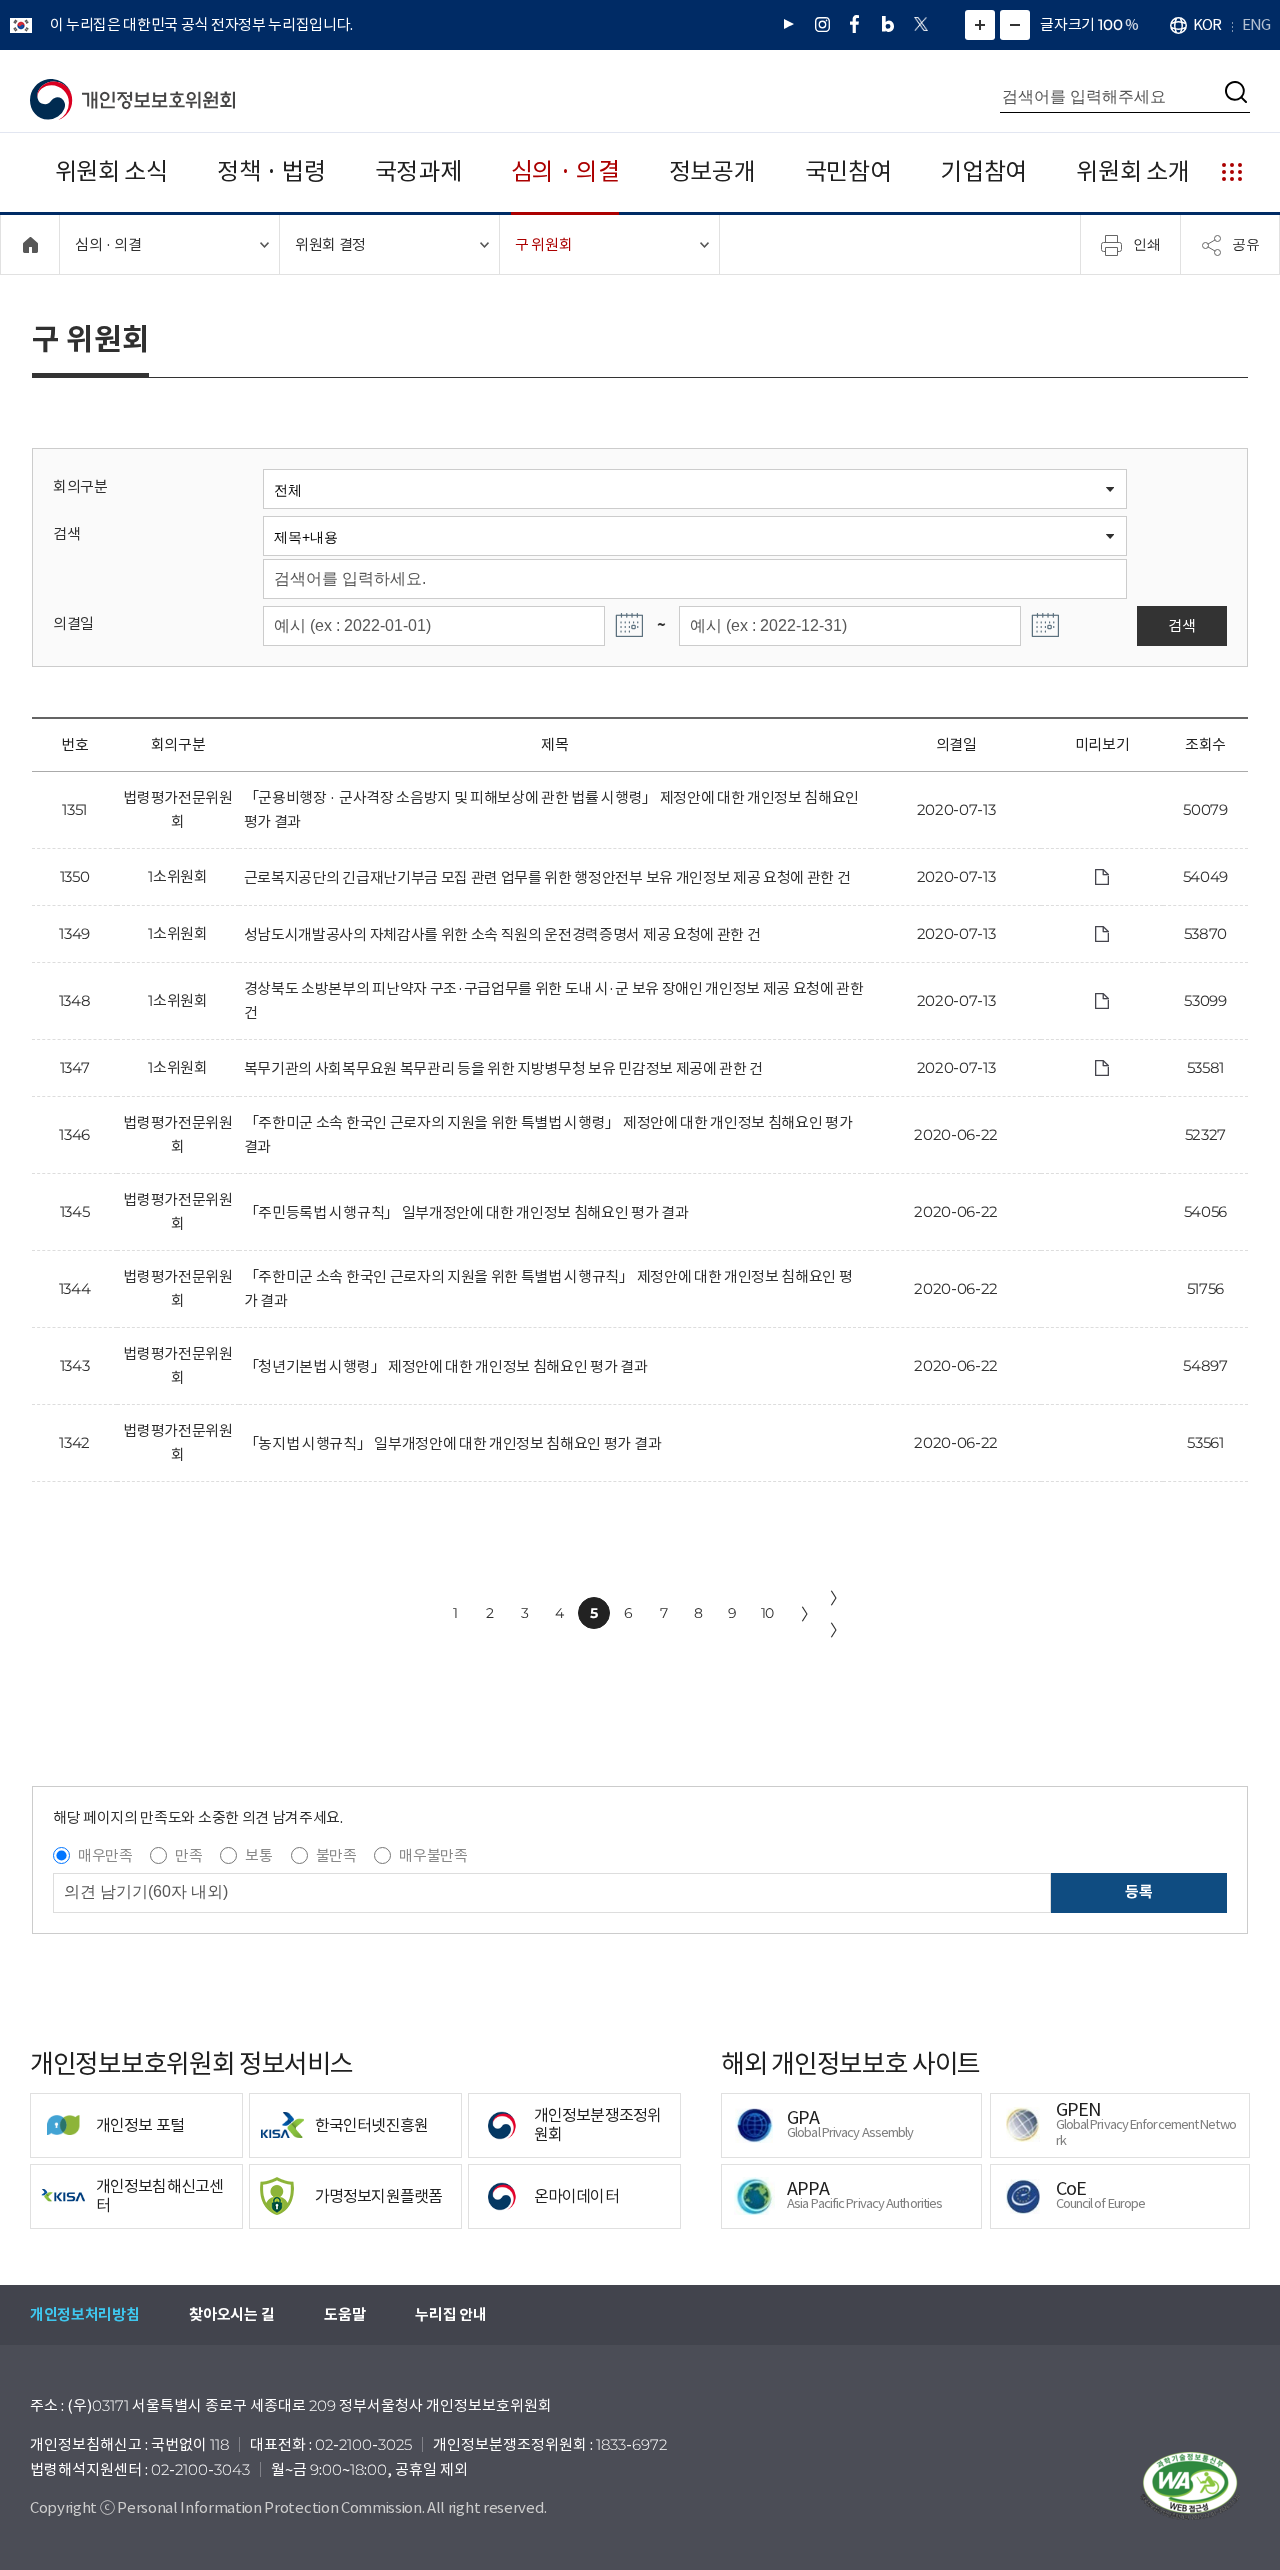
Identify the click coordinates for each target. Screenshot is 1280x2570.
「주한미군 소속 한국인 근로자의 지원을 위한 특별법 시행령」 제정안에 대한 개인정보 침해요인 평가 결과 (548, 1134)
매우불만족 (433, 1855)
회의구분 (80, 486)
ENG (1256, 24)
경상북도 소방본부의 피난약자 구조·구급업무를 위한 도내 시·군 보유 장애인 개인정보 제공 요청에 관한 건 (554, 1000)
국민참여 (848, 171)
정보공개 (712, 171)
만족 (188, 1855)
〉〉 (838, 1614)
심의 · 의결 (565, 171)
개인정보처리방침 (84, 2314)
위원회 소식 (111, 171)
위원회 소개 (1132, 171)
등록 (1138, 1891)
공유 (1246, 244)
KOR (1207, 24)
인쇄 (1147, 244)
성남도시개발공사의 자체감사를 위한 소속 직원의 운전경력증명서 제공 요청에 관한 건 (502, 934)
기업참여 (983, 171)
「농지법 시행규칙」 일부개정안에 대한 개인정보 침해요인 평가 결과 (452, 1443)
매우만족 (105, 1855)
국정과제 (418, 171)
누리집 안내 (450, 2314)
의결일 (73, 623)
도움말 (344, 2314)
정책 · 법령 (271, 171)
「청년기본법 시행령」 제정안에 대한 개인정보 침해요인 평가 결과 (446, 1366)
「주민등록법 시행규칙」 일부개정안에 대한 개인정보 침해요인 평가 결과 (466, 1212)
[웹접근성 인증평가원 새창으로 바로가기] (1190, 2486)
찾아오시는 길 (231, 2314)
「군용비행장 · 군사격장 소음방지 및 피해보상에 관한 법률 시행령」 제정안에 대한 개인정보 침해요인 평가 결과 (551, 809)
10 (767, 1613)
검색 (66, 533)
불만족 (336, 1855)
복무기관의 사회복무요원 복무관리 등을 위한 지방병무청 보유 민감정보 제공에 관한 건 (503, 1068)
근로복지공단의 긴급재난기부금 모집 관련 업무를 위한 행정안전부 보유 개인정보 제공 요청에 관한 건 (547, 877)
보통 (258, 1855)
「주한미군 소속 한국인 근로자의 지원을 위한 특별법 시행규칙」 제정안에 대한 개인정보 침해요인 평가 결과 (548, 1288)
